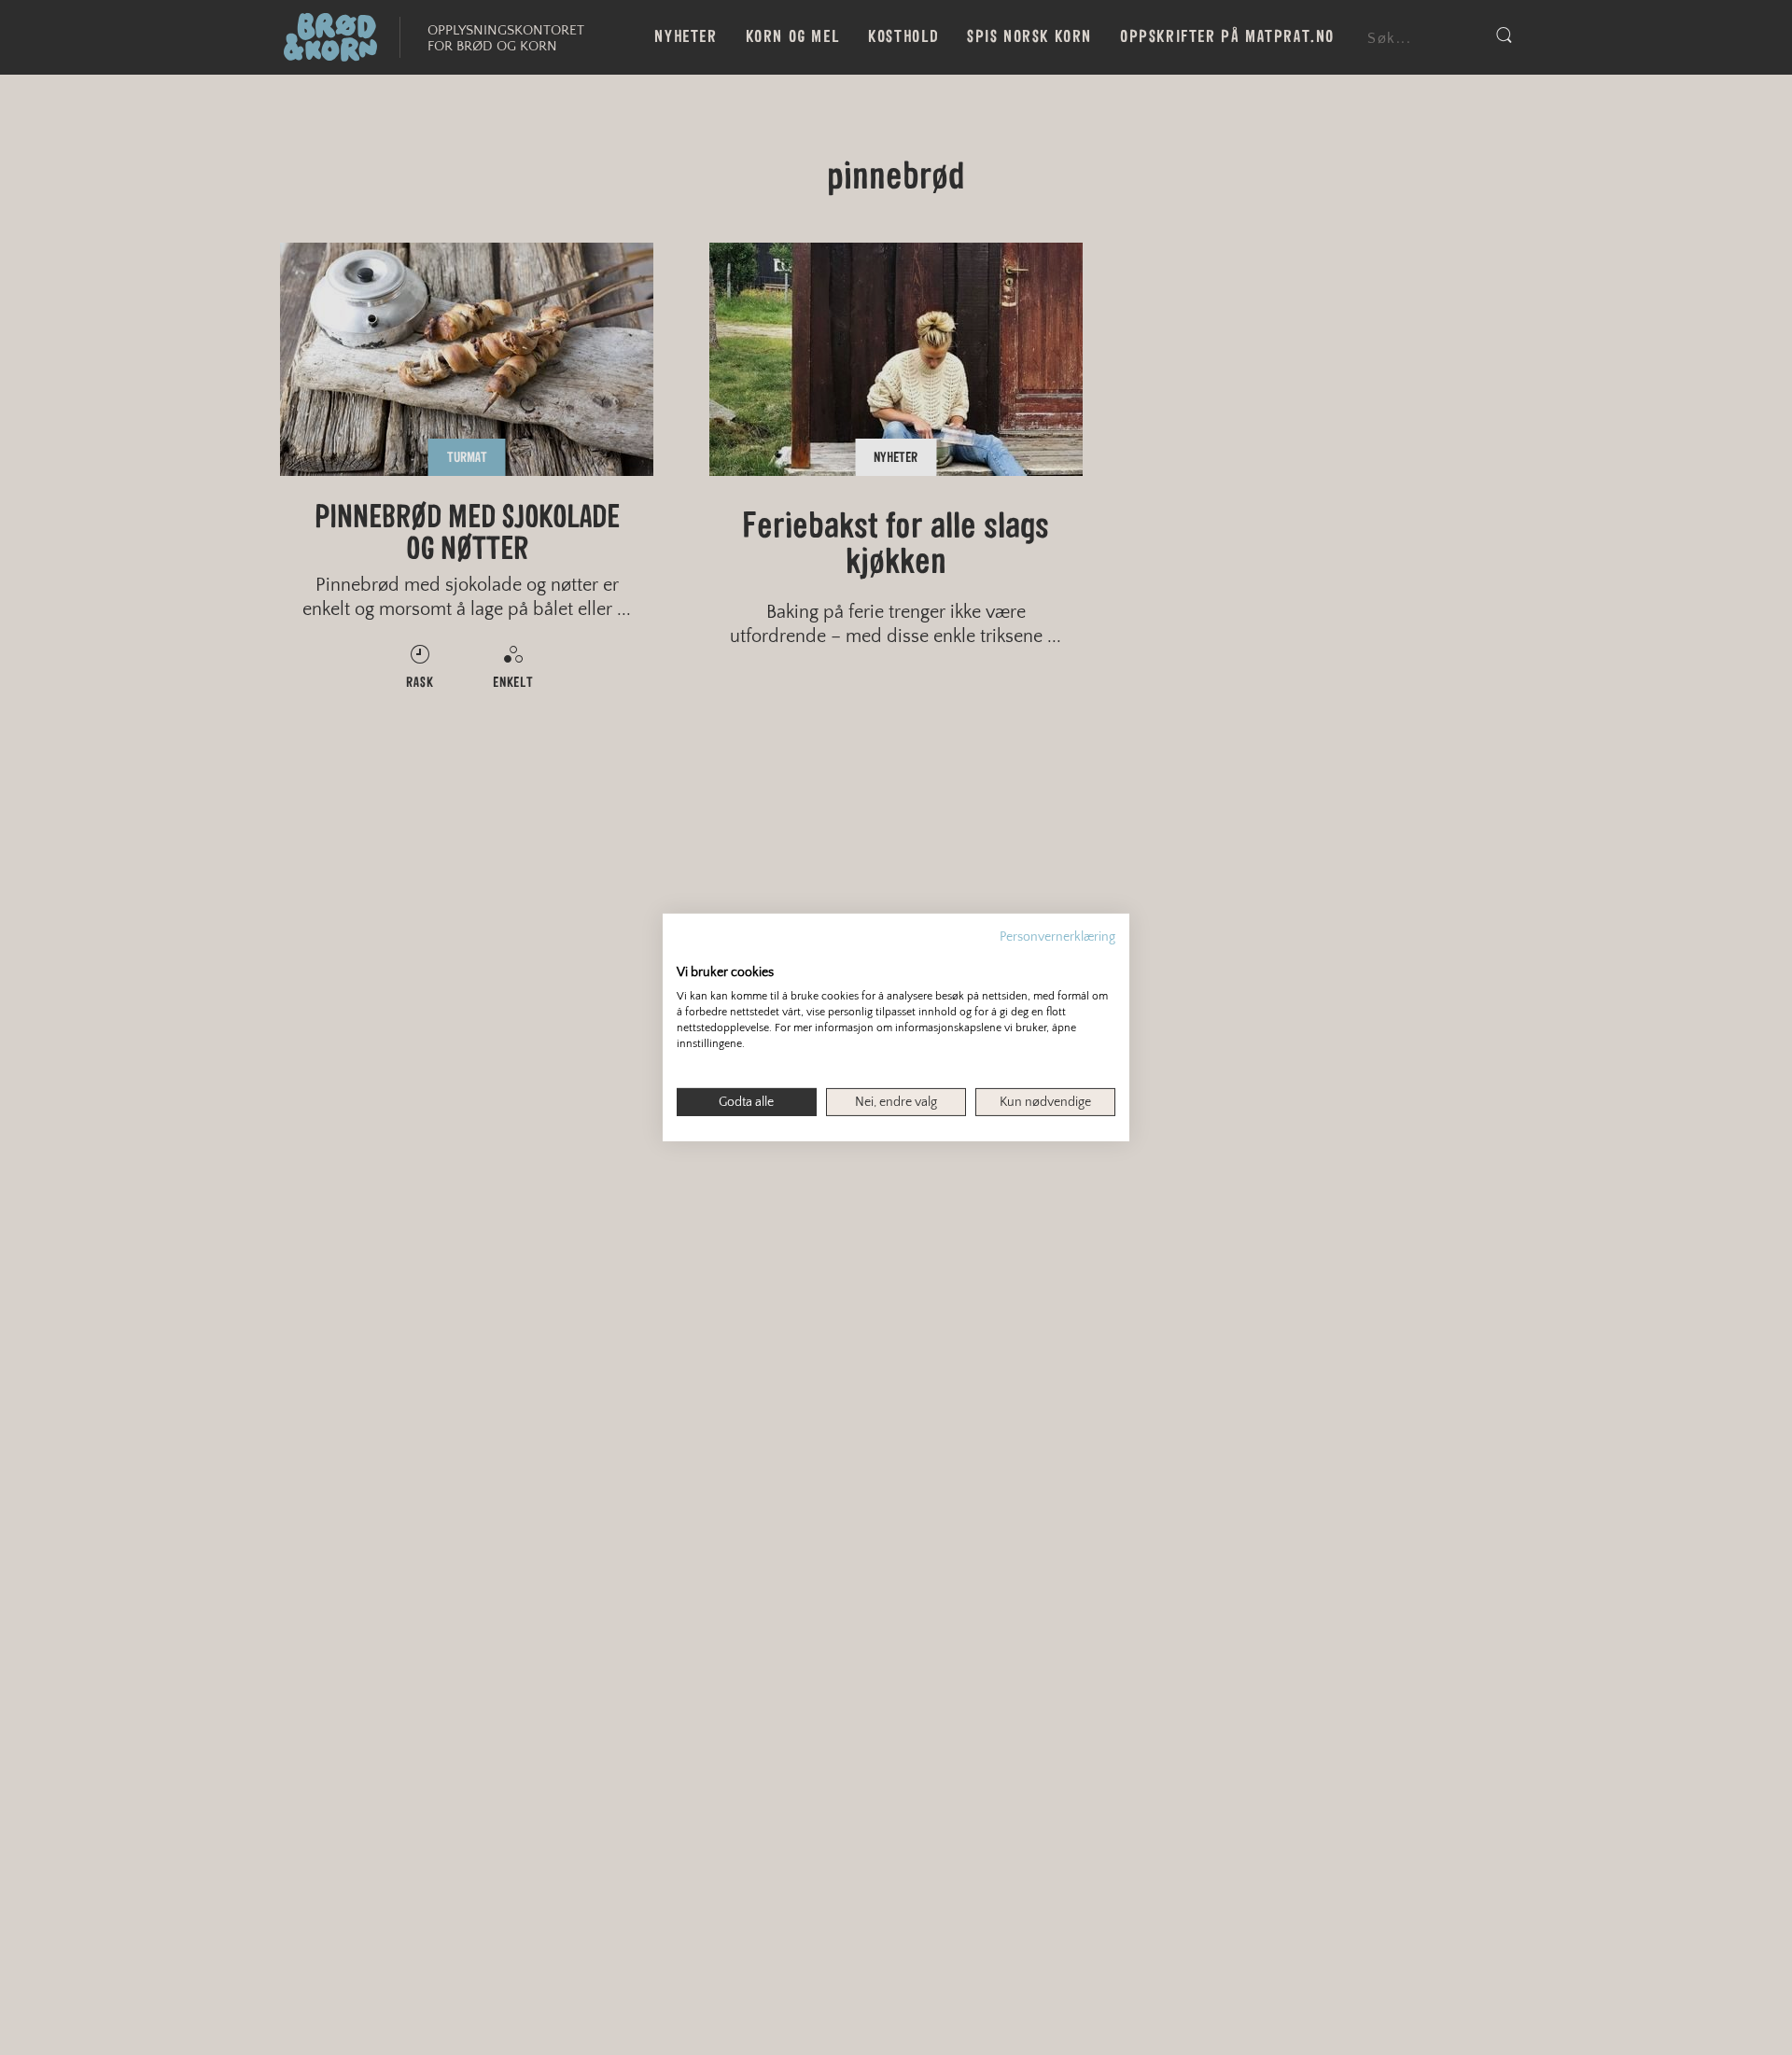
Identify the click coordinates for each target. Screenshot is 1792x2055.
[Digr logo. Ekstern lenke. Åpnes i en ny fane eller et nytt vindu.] (689, 953)
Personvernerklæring (1057, 937)
